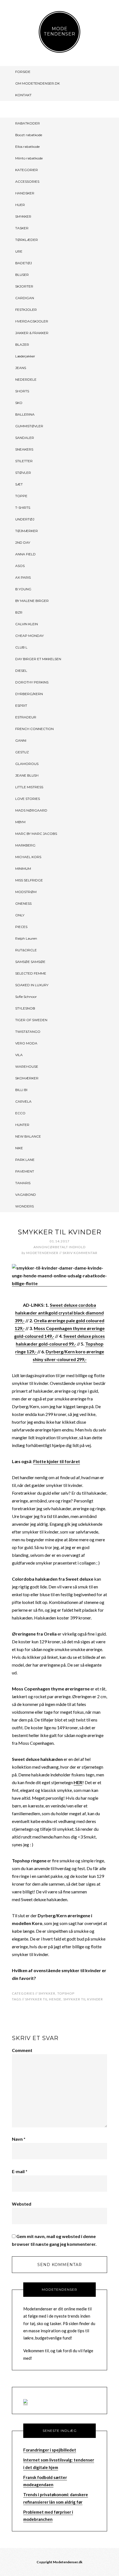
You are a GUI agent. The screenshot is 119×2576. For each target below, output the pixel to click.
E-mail (20, 2171)
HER (78, 1782)
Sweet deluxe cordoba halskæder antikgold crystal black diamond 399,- (59, 1313)
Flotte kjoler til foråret (57, 1461)
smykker (47, 1993)
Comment (22, 2050)
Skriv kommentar (80, 1253)
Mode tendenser (59, 31)
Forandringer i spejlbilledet (50, 2450)
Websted (22, 2204)
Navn (19, 2139)
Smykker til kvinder (83, 1999)
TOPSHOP (66, 1993)
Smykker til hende (43, 1999)
